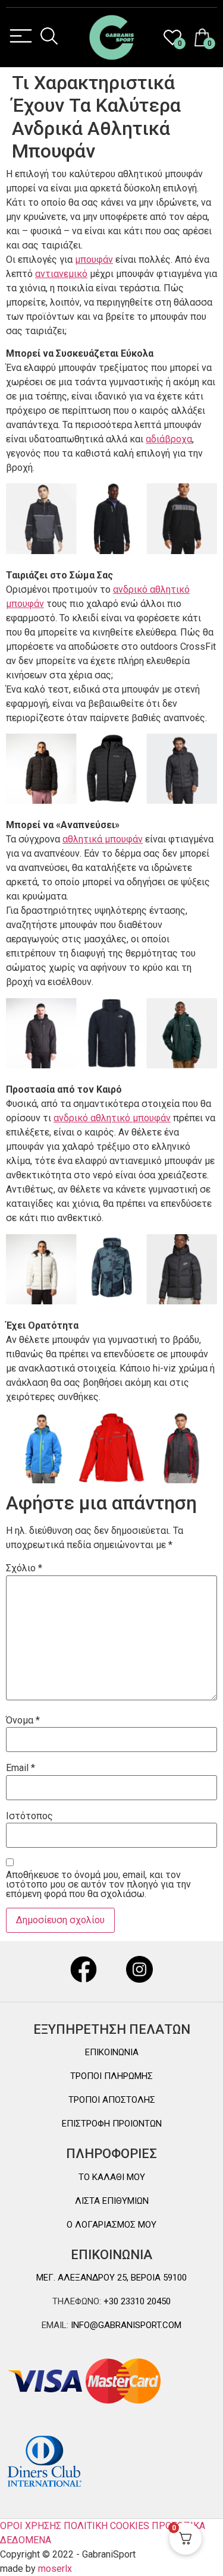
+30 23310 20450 (136, 2301)
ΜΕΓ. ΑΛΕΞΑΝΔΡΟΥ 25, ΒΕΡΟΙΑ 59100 (111, 2278)
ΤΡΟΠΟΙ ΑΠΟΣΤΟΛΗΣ (112, 2100)
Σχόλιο (24, 1568)
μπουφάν (94, 260)
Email (21, 1768)
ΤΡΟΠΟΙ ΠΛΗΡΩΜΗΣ (111, 2076)
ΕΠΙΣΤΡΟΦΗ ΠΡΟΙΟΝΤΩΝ (112, 2124)
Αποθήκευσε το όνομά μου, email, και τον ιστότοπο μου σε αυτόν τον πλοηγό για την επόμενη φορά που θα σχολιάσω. (98, 1885)
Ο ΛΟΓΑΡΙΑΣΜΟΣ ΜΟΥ (111, 2225)
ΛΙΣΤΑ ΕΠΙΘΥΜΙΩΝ (112, 2201)
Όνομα (23, 1721)
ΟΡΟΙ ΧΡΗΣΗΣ (31, 2526)
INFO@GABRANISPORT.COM (125, 2325)
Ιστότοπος (29, 1816)
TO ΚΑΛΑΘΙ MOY (112, 2177)
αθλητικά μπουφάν (103, 839)
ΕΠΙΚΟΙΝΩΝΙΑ (112, 2052)
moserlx (55, 2569)
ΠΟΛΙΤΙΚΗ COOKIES (106, 2526)
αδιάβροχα (169, 439)
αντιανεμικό (61, 274)
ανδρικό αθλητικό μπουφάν (112, 1118)
